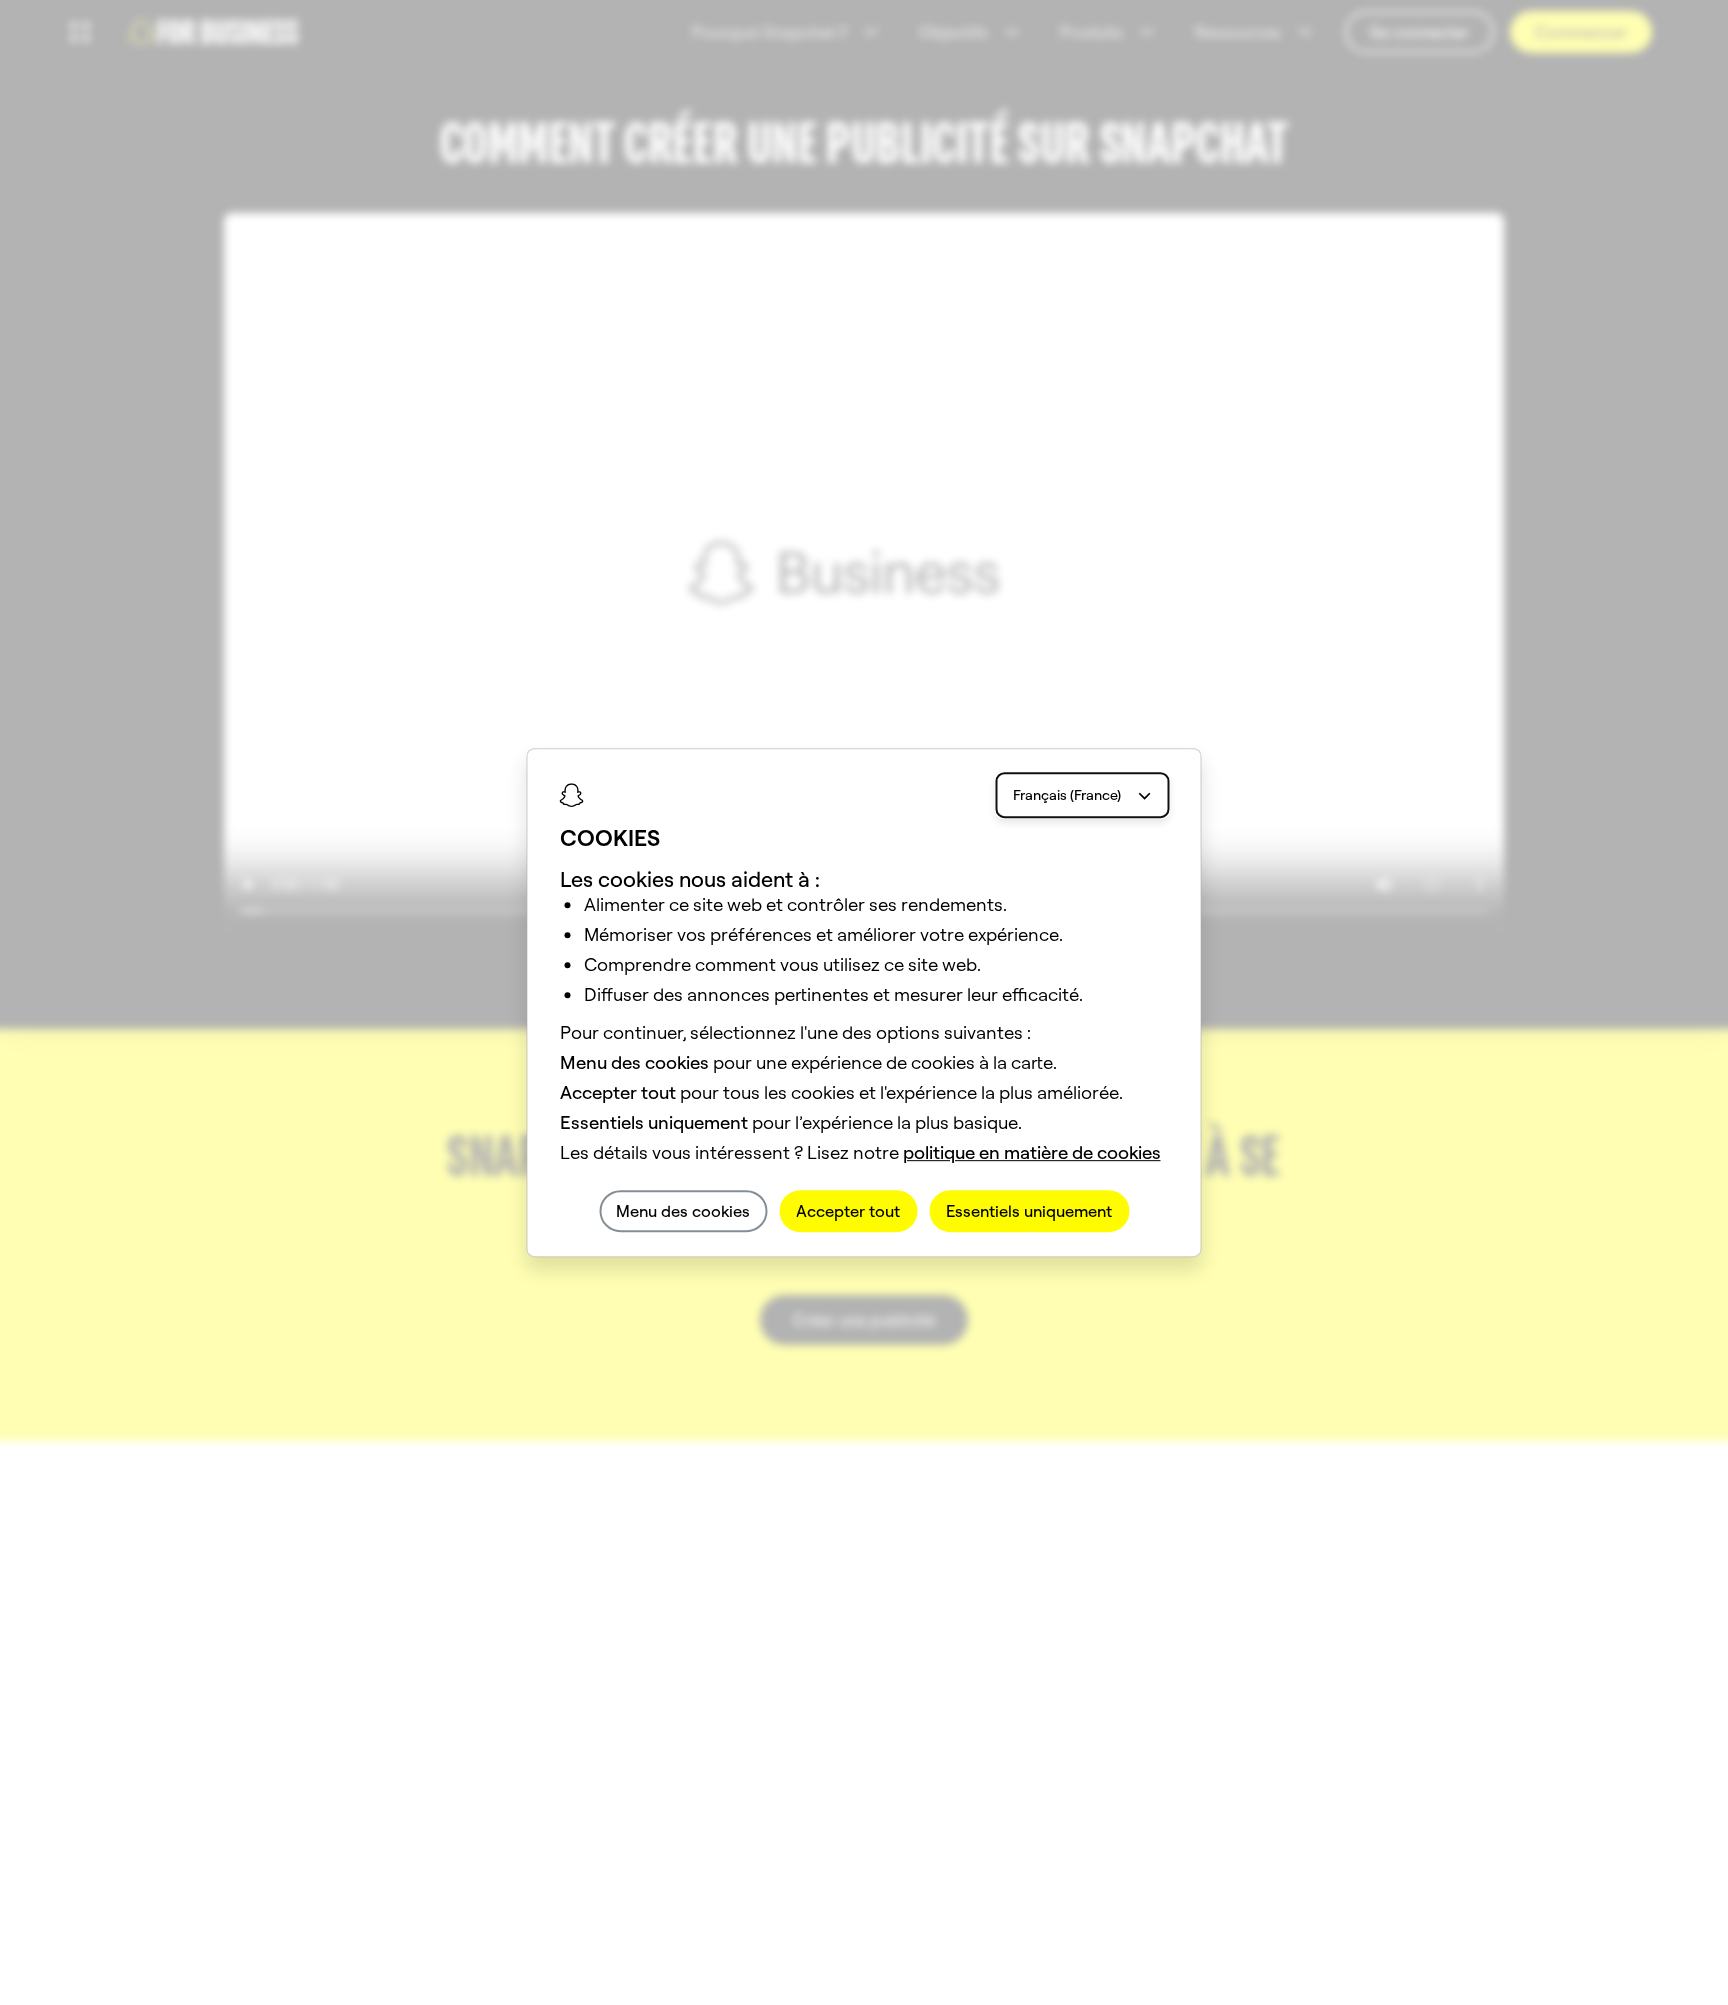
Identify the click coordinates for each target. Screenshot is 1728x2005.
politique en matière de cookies (1032, 1152)
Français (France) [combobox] (1067, 795)
